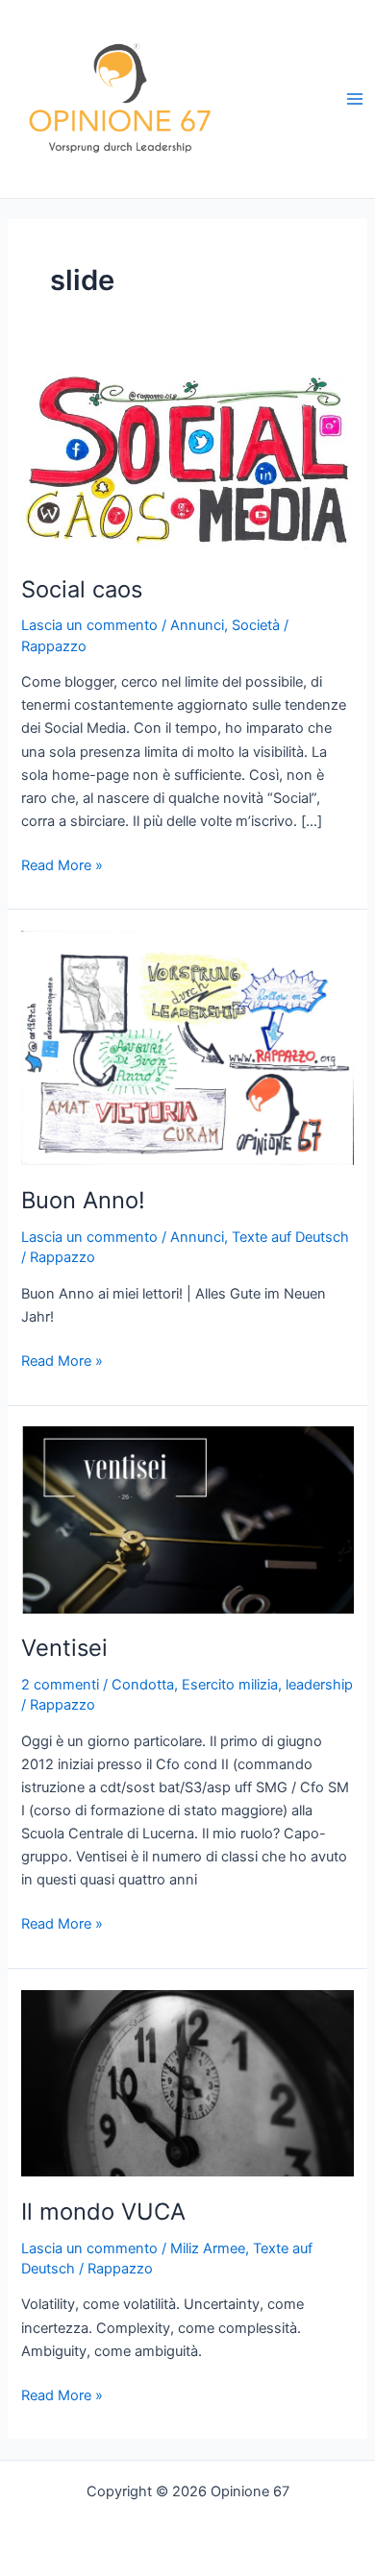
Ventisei (64, 1648)
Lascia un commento (89, 625)
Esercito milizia (230, 1685)
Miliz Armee (208, 2248)
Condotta (143, 1685)
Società (256, 625)
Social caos (82, 589)
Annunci (197, 625)
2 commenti (60, 1685)
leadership (319, 1685)
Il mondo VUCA (103, 2211)
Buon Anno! (83, 1200)
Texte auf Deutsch (290, 1237)
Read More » (62, 866)
